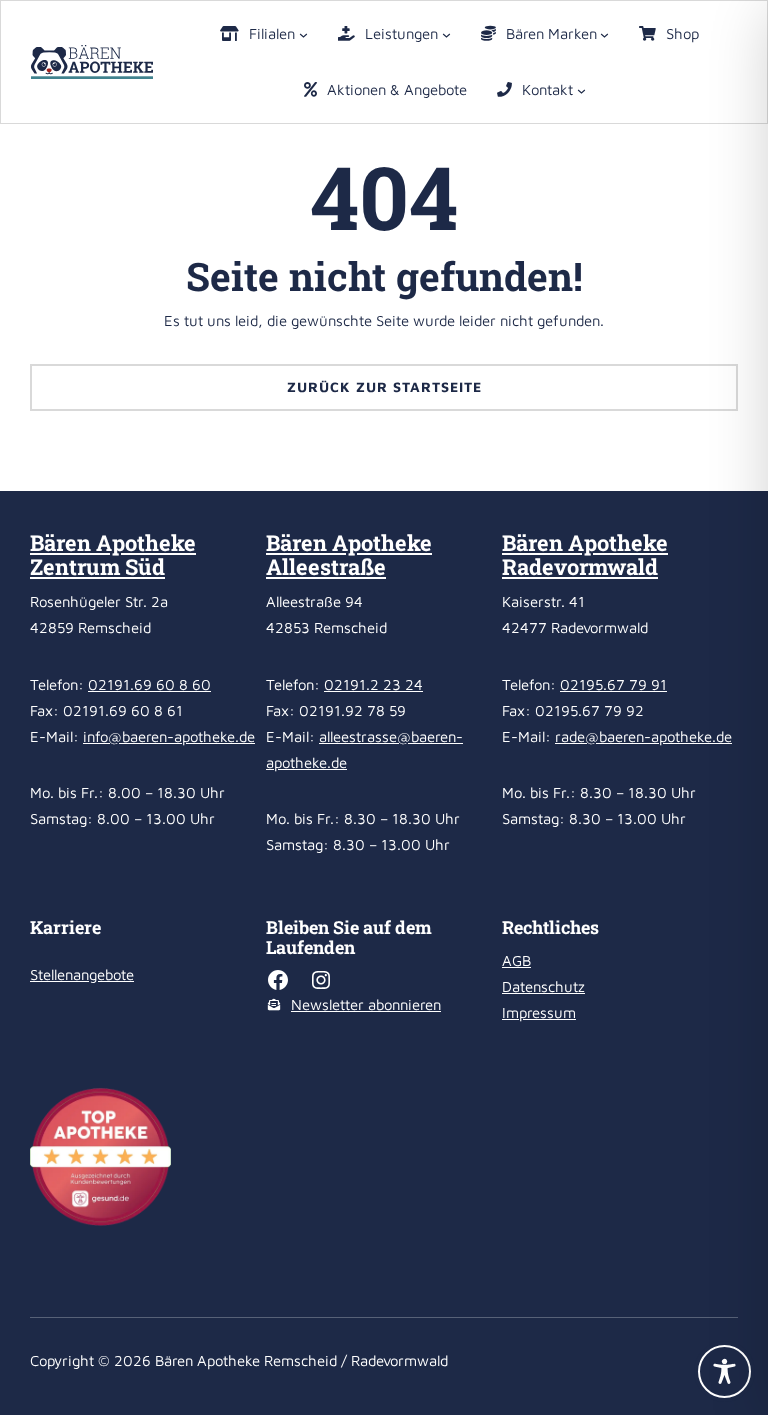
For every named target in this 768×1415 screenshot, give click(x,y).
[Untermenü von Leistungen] (446, 34)
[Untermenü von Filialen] (303, 34)
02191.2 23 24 (373, 684)
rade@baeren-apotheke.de (643, 736)
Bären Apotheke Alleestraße (349, 554)
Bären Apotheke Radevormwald (585, 554)
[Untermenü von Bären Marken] (604, 34)
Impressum (539, 1012)
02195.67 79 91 (613, 684)
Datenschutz (543, 986)
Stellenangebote (82, 974)
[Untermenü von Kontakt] (581, 90)
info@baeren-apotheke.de (169, 736)
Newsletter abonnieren (366, 1004)
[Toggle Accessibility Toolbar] (724, 1371)
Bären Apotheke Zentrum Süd (113, 554)
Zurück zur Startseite (384, 386)
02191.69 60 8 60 (149, 684)
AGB (516, 960)
